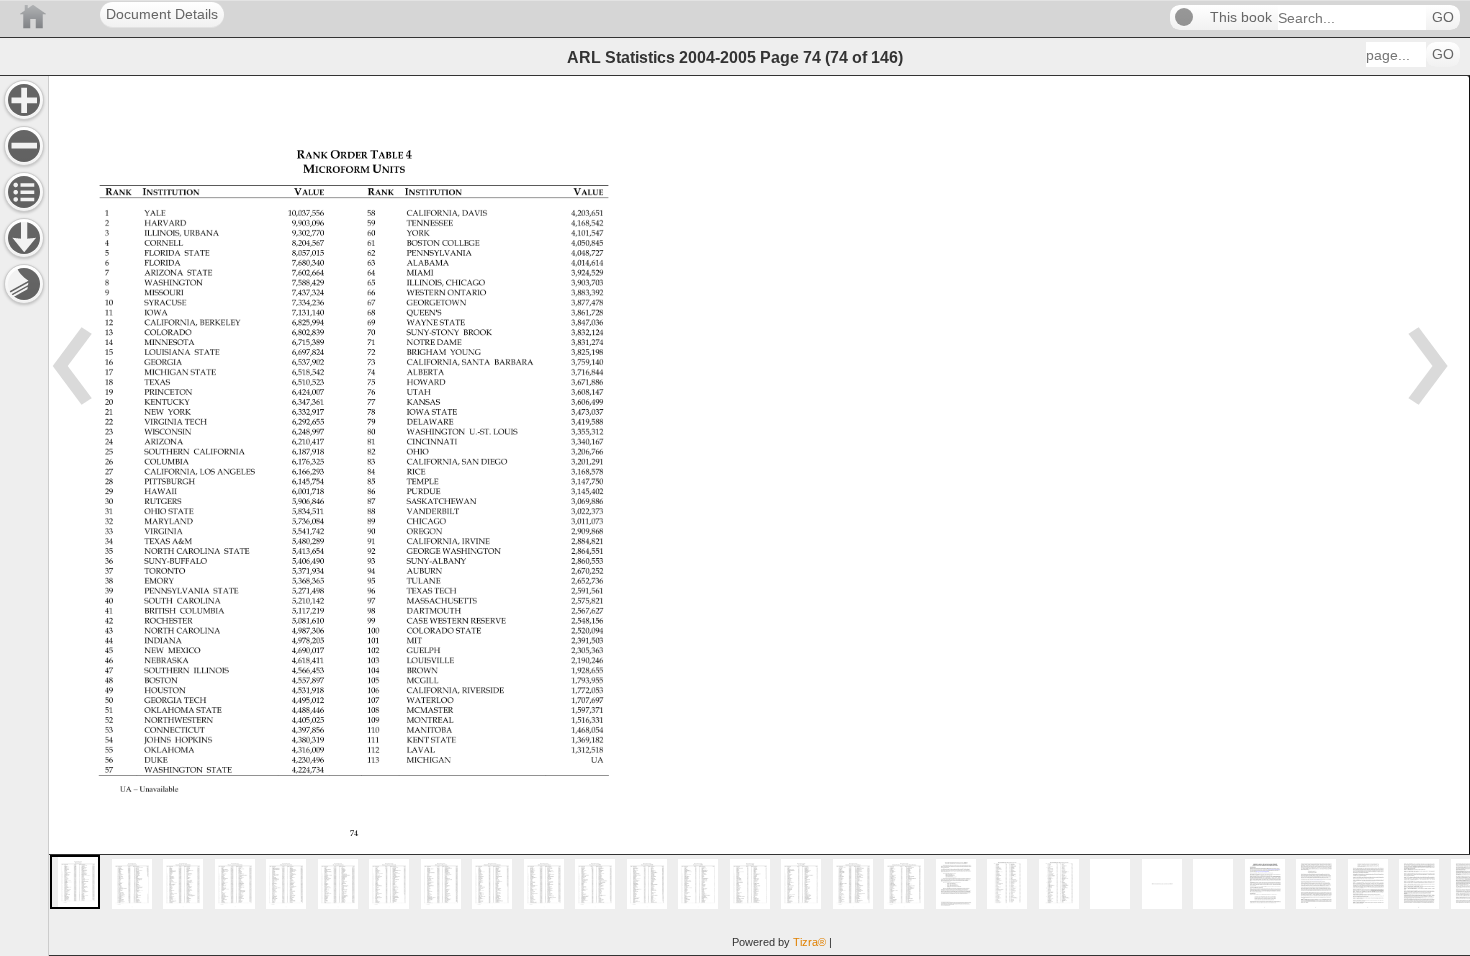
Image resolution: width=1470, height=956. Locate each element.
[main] (759, 515)
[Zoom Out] (24, 146)
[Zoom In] (24, 100)
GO (1443, 17)
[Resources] (24, 238)
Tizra (809, 942)
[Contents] (24, 192)
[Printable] (24, 284)
